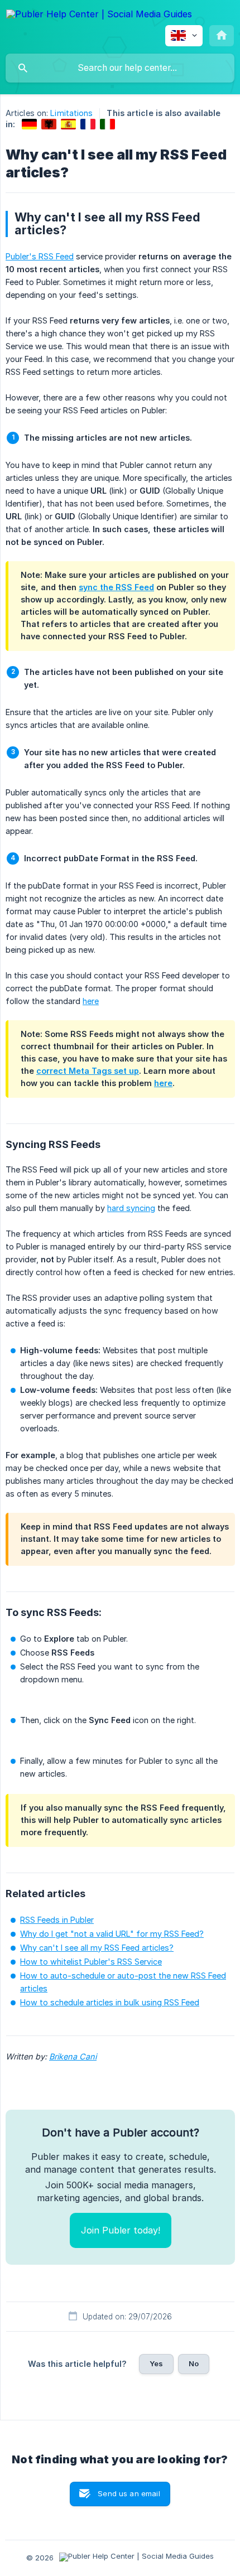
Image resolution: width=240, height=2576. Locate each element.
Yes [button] (156, 2363)
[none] (99, 16)
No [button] (194, 2363)
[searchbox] (120, 68)
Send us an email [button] (129, 2493)
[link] (29, 124)
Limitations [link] (71, 113)
